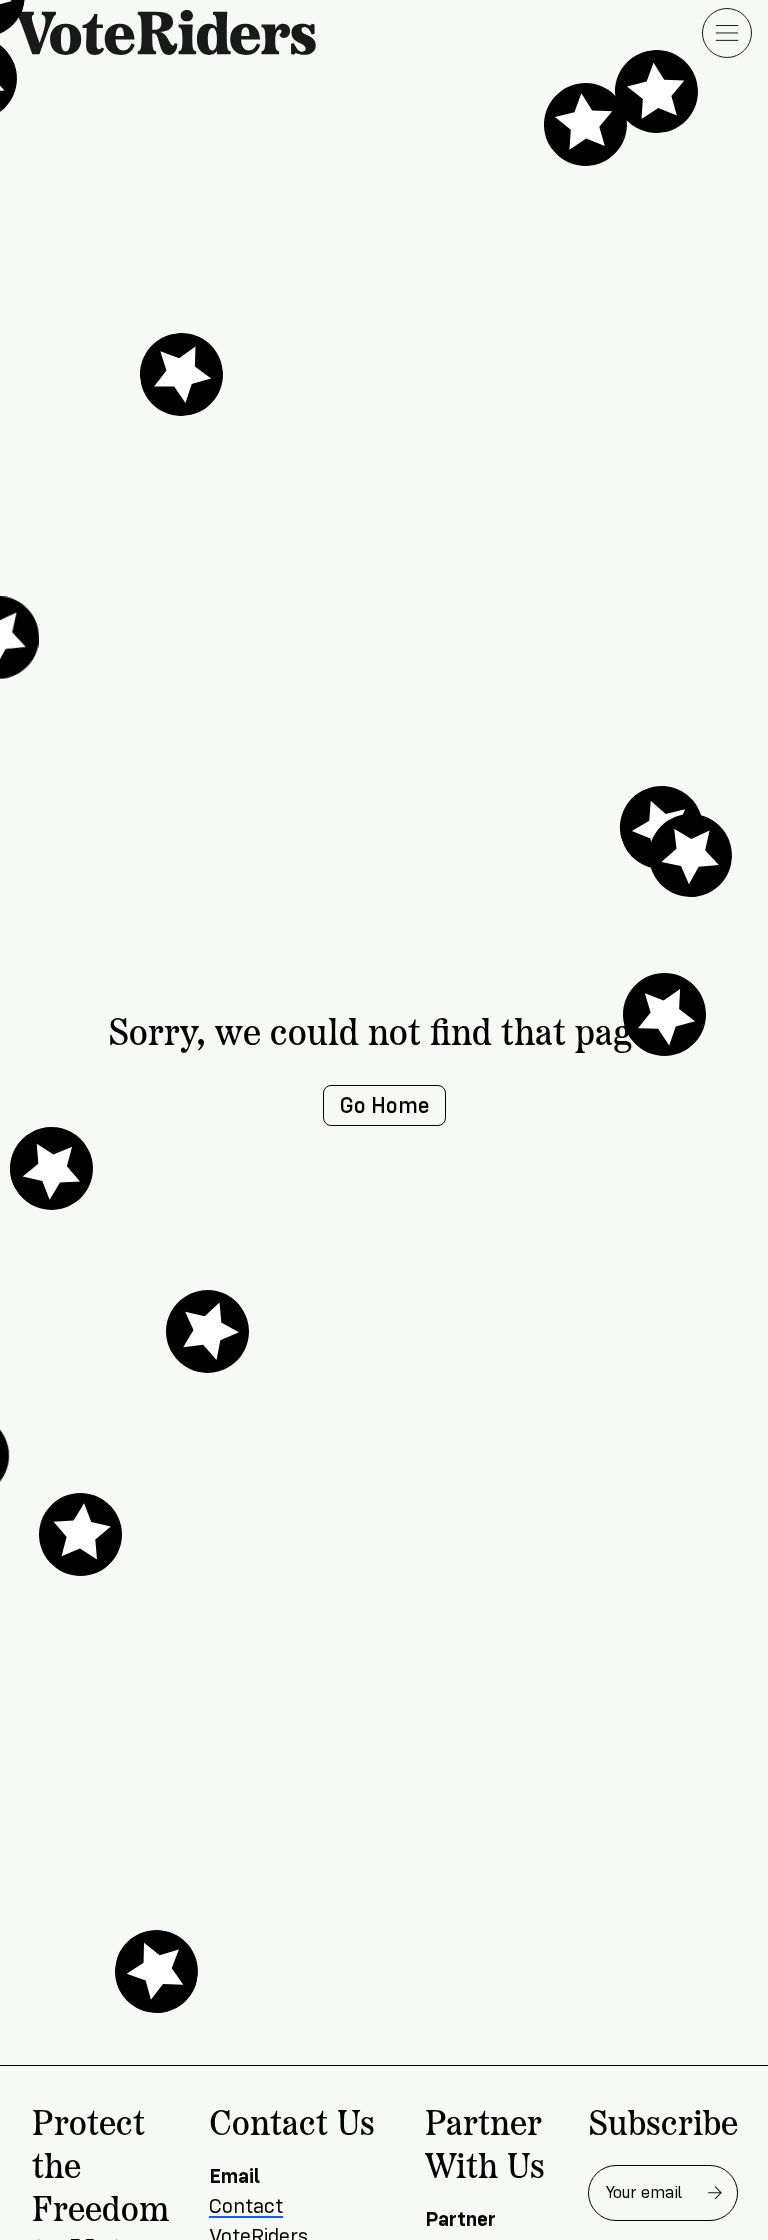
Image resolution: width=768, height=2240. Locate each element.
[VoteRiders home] (176, 32)
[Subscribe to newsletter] (715, 2193)
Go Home (384, 1105)
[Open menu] (727, 33)
